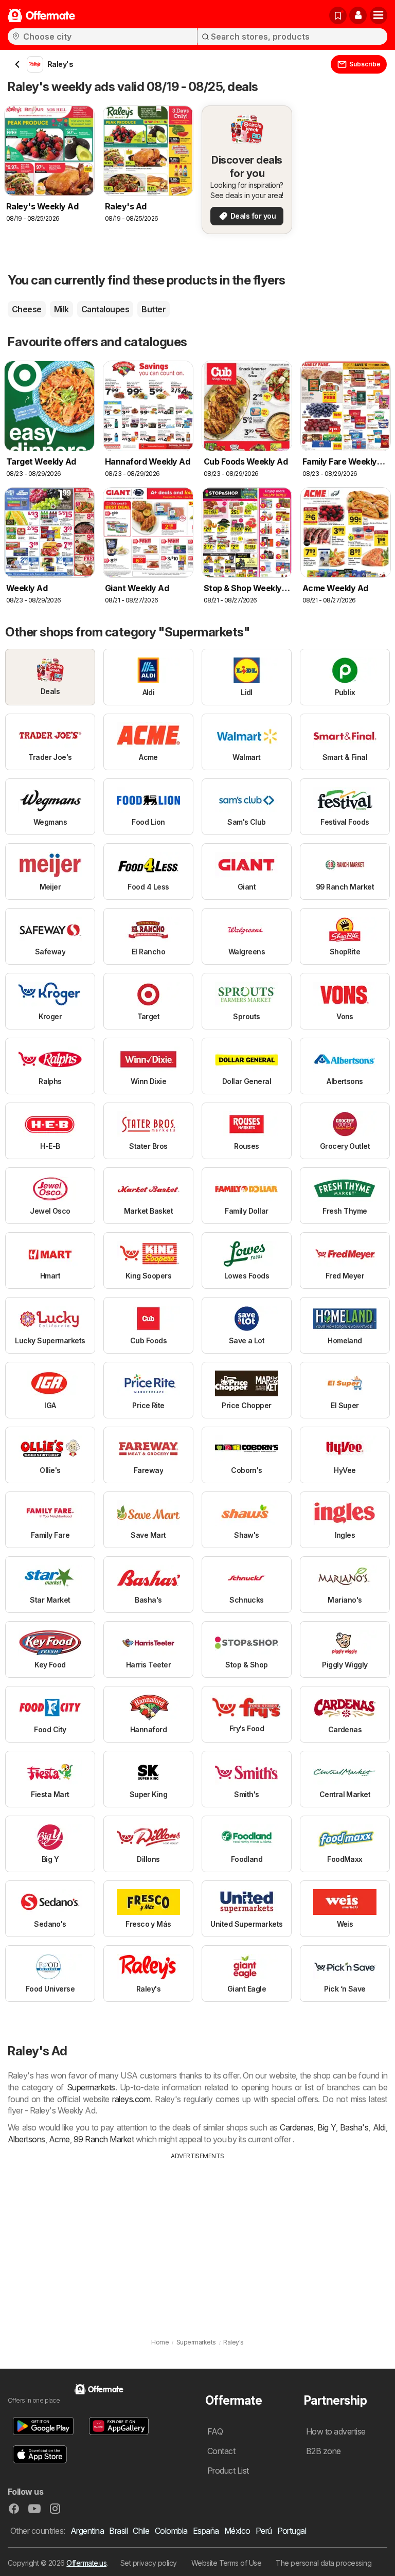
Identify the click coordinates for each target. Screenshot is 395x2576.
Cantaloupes (105, 309)
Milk (61, 309)
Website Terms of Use (227, 2563)
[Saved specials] (338, 15)
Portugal (292, 2531)
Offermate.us (86, 2563)
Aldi (379, 2127)
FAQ (215, 2431)
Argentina (87, 2531)
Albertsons (26, 2139)
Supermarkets (91, 2087)
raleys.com (131, 2099)
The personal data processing (324, 2563)
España (206, 2531)
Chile (141, 2531)
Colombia (171, 2531)
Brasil (118, 2531)
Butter (154, 309)
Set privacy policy (149, 2563)
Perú (264, 2531)
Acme (59, 2139)
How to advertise (336, 2431)
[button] (358, 15)
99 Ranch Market (104, 2139)
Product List (228, 2471)
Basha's (354, 2127)
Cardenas (297, 2127)
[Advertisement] (197, 2238)
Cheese (27, 309)
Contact (221, 2451)
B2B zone (324, 2451)
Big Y (327, 2127)
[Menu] (379, 15)
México (237, 2531)
